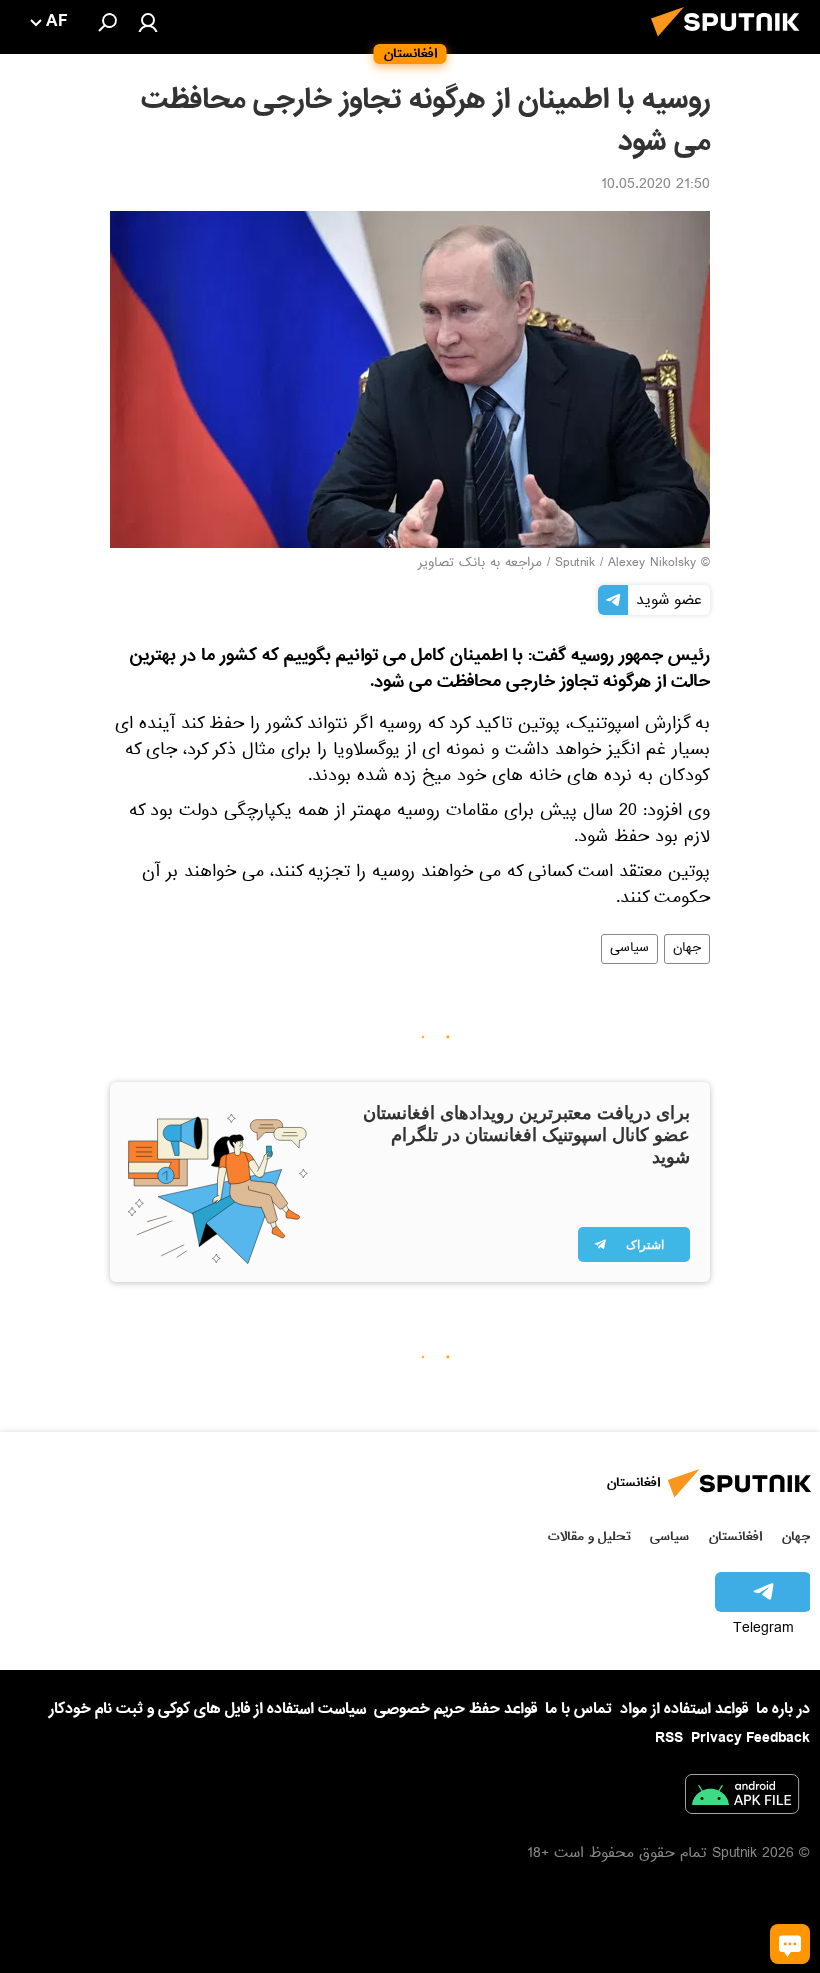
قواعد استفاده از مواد (684, 1709)
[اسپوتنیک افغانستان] (731, 42)
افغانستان (735, 1536)
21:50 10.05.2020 (655, 186)
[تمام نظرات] (790, 1944)
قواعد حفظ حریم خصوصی (455, 1709)
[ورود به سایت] (148, 22)
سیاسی (629, 949)
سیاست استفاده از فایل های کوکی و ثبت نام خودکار (207, 1709)
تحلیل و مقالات (589, 1536)
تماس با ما (578, 1709)
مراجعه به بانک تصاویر (480, 564)
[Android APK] (742, 1798)
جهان (687, 949)
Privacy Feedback (750, 1738)
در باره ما (783, 1709)
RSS (669, 1738)
